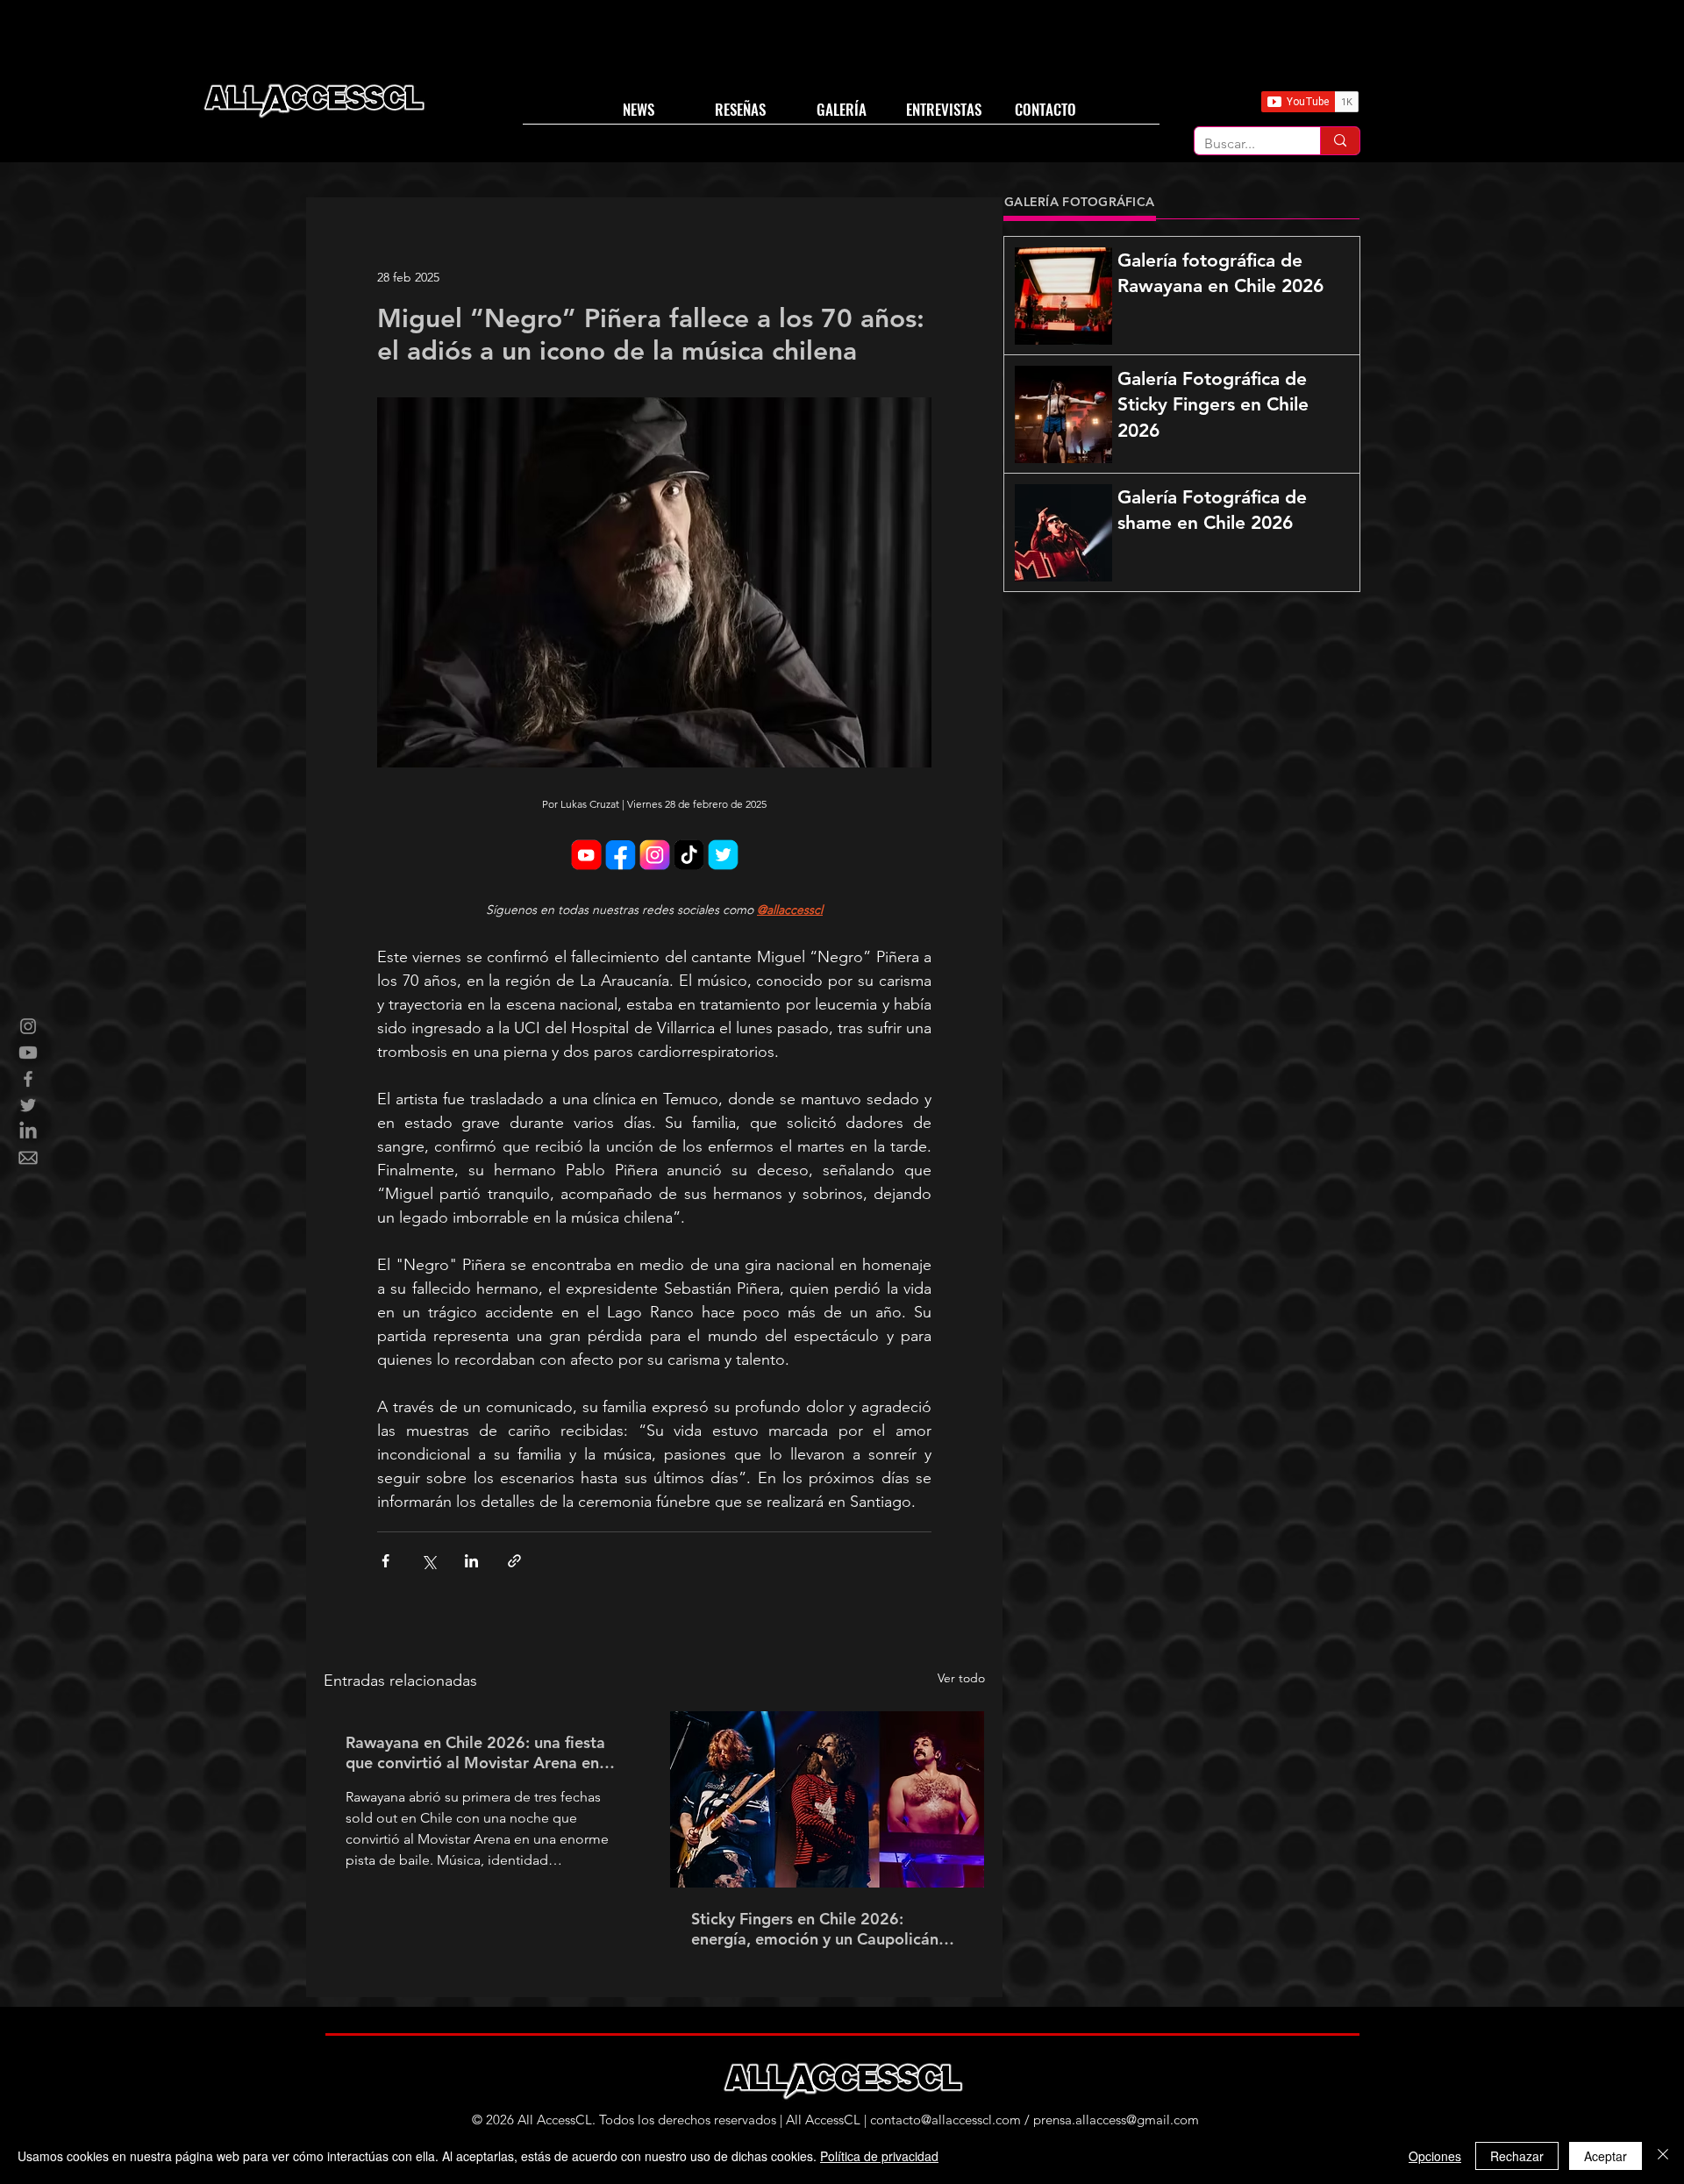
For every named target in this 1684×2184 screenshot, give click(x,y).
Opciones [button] (1435, 2156)
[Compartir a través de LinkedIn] (471, 1561)
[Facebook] (28, 1079)
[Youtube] (28, 1053)
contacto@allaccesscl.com (945, 2120)
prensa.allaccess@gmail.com (1116, 2120)
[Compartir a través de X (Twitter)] (428, 1561)
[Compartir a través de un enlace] (514, 1561)
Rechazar (1517, 2156)
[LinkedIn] (28, 1131)
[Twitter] (28, 1105)
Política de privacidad (879, 2156)
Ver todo (961, 1678)
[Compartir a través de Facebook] (385, 1561)
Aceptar (1606, 2156)
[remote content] (654, 856)
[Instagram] (28, 1026)
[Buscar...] (1340, 141)
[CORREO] (28, 1158)
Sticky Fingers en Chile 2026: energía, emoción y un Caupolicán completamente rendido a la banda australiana (820, 1929)
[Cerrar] (1663, 2156)
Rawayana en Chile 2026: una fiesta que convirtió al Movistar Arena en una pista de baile (475, 1752)
